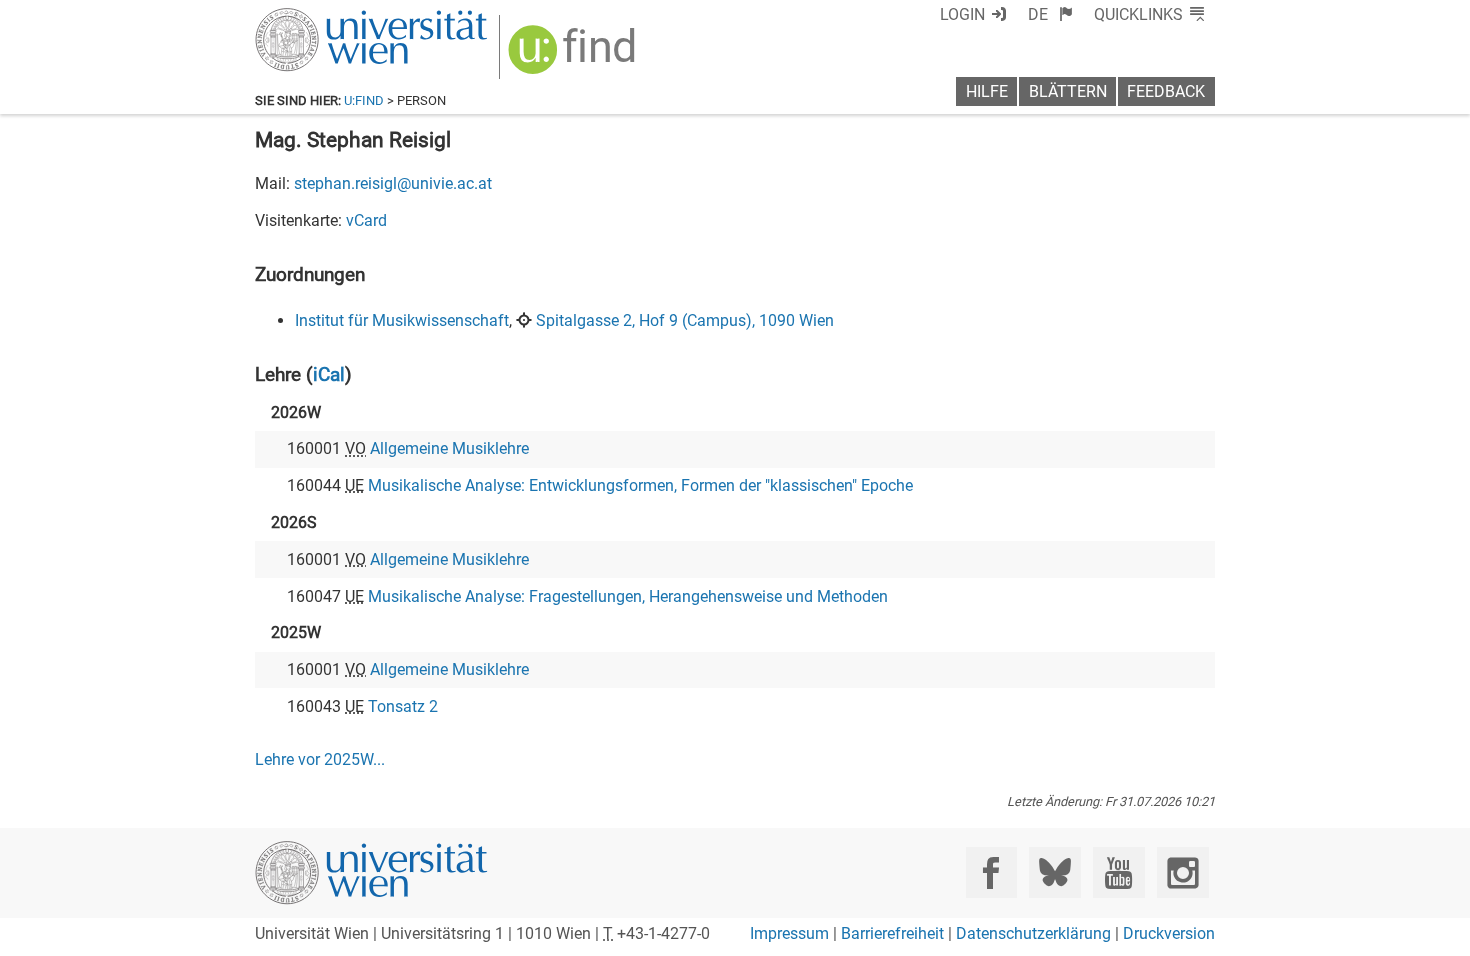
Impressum (789, 933)
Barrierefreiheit (892, 933)
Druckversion (1169, 933)
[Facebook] (991, 872)
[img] (574, 56)
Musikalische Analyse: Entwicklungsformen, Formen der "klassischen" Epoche (640, 485)
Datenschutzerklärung (1033, 933)
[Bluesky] (1054, 872)
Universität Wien (324, 17)
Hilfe (987, 91)
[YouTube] (1118, 872)
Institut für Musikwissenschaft (402, 320)
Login (962, 14)
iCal (329, 374)
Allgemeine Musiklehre (449, 448)
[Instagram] (1182, 872)
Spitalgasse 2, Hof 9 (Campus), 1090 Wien (685, 320)
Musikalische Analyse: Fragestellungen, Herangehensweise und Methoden (628, 596)
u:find (364, 100)
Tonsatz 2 (403, 706)
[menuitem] (1050, 14)
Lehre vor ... (320, 759)
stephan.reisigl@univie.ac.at (393, 183)
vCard (366, 220)
